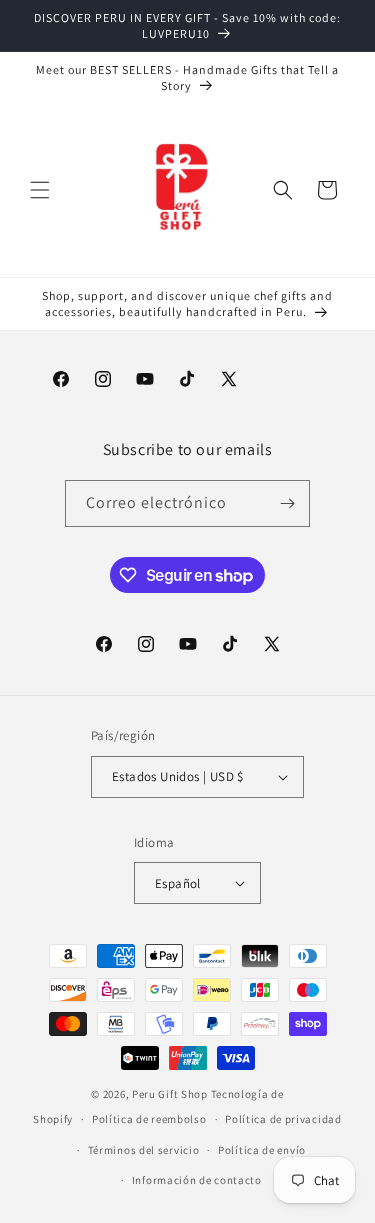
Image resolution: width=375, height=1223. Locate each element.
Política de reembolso (149, 1119)
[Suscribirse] (287, 503)
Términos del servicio (144, 1150)
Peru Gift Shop (170, 1094)
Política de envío (262, 1150)
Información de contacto (197, 1180)
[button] (40, 190)
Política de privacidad (283, 1119)
